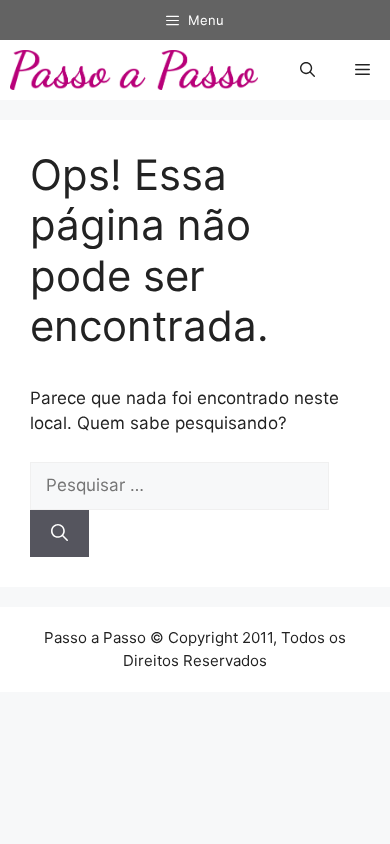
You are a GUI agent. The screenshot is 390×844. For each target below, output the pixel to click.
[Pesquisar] (59, 534)
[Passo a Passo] (134, 70)
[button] (307, 70)
